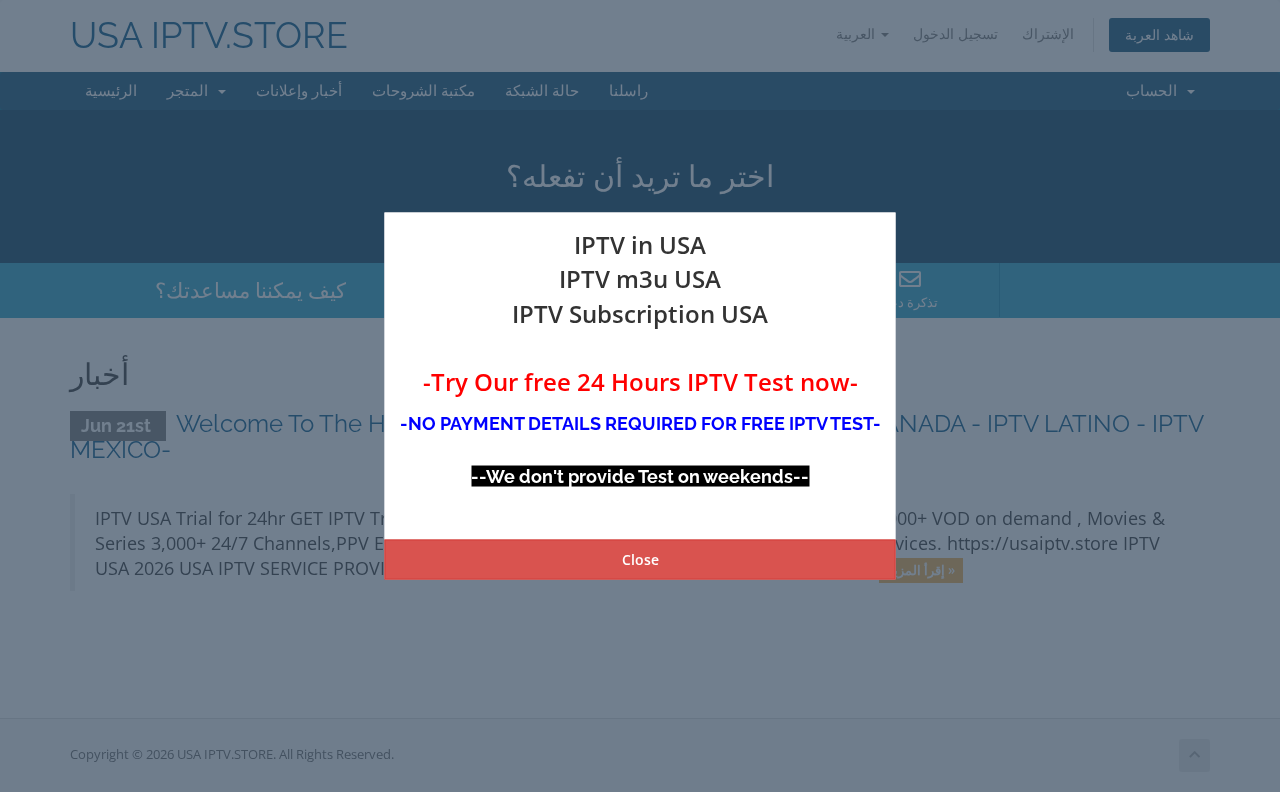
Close (640, 558)
